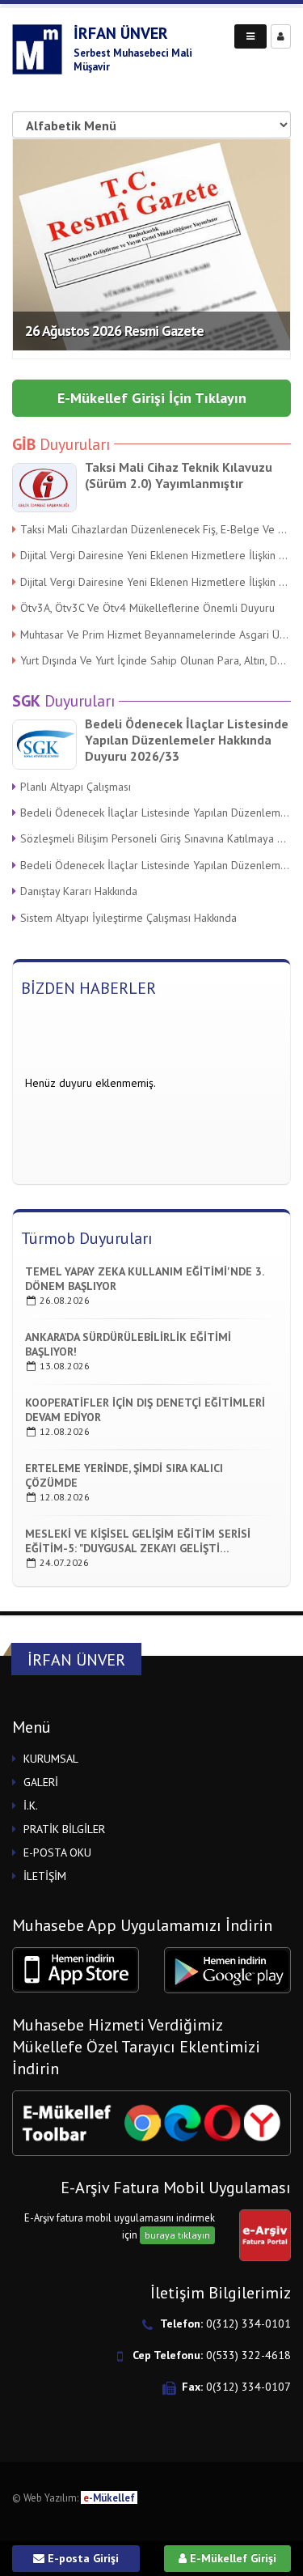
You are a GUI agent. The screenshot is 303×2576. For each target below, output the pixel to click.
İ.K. (31, 1806)
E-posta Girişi (82, 2558)
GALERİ (41, 1782)
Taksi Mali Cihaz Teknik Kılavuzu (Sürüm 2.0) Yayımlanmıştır (179, 475)
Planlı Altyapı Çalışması (76, 787)
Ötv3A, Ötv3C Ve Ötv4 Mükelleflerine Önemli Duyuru (147, 608)
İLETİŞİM (45, 1876)
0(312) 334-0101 (248, 2323)
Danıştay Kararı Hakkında (79, 891)
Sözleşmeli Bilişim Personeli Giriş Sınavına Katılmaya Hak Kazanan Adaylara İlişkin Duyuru (156, 838)
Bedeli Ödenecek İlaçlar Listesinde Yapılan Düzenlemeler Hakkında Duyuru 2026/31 (156, 865)
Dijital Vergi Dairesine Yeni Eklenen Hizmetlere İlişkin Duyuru (156, 555)
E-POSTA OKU (57, 1852)
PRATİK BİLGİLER (64, 1829)
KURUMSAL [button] (51, 1759)
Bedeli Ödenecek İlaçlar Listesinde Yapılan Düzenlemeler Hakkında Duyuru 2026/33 (187, 740)
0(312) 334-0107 (248, 2387)
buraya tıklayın (177, 2235)
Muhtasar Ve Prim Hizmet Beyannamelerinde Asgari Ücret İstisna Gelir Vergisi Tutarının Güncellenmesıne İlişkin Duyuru (156, 634)
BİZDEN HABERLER (88, 988)
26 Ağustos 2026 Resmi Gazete (114, 331)
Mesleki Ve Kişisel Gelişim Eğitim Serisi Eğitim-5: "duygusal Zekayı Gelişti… (138, 1541)
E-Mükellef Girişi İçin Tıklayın (152, 398)
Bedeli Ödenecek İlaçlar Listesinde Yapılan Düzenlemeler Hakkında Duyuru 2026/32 (156, 813)
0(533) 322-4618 (248, 2355)
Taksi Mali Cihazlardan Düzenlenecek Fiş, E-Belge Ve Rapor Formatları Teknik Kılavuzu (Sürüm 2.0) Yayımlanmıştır (156, 529)
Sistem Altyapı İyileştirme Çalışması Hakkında (128, 918)
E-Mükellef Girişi (231, 2558)
